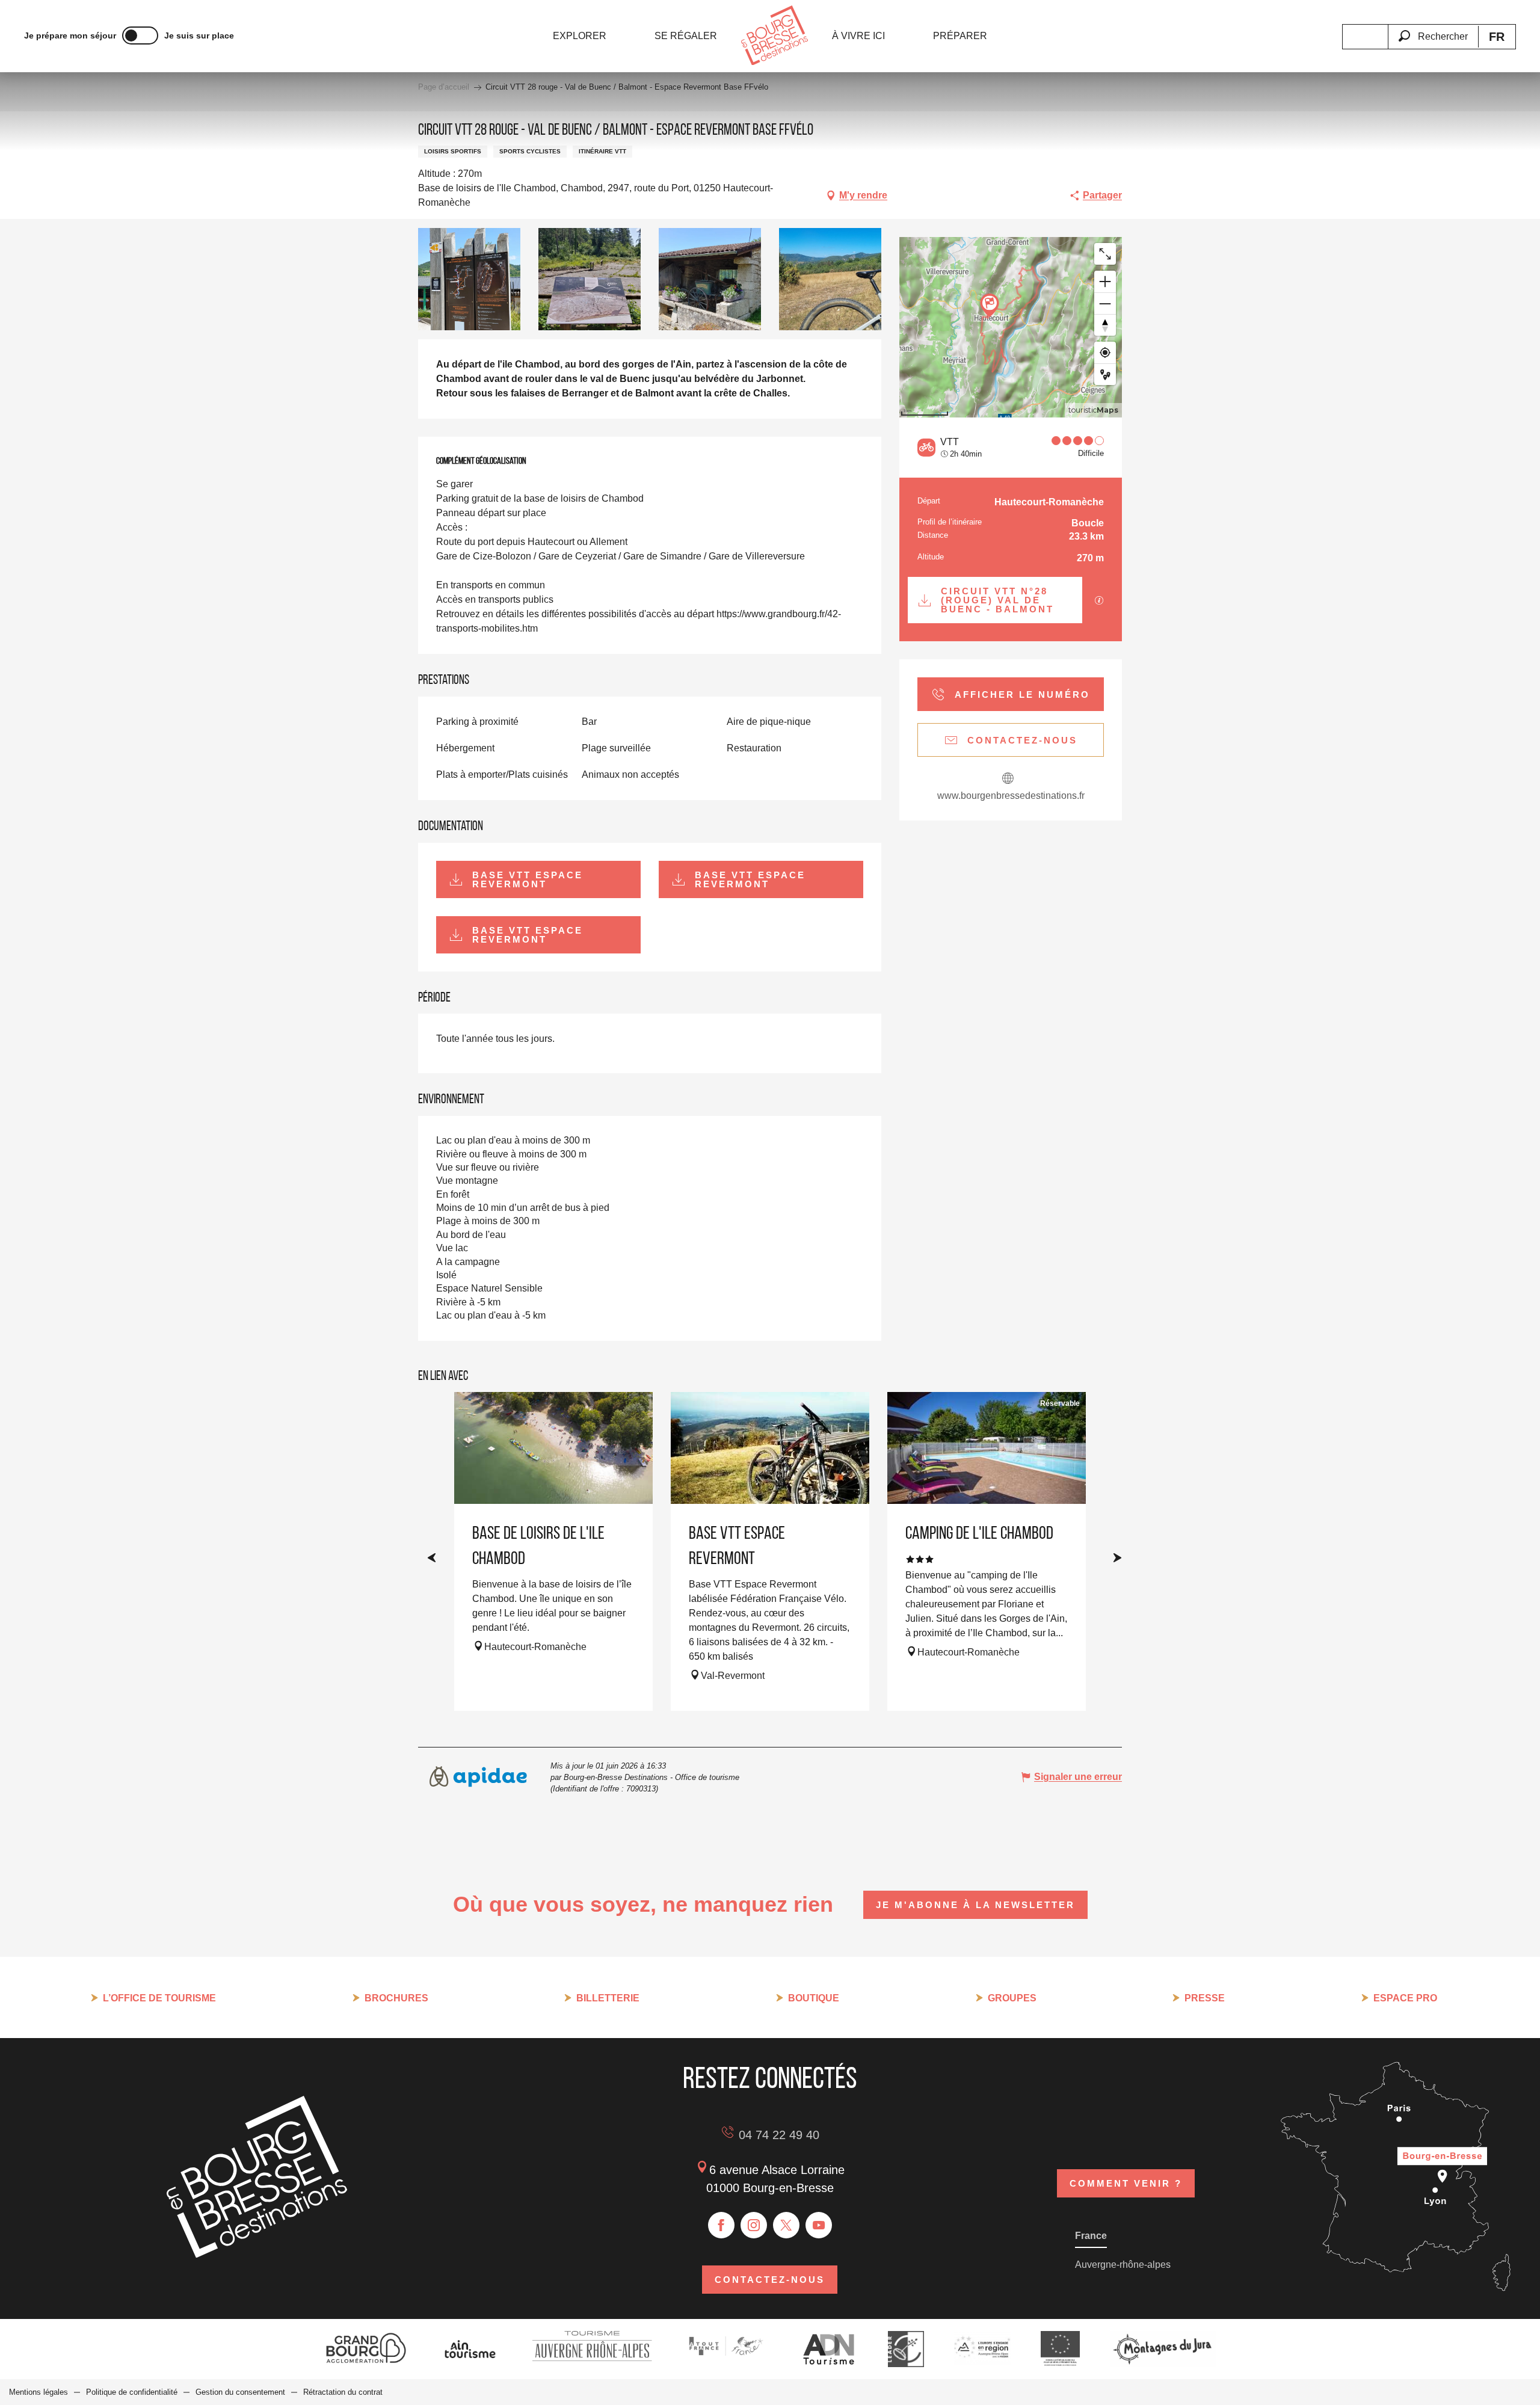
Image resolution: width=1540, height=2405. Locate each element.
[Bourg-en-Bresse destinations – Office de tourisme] (257, 2254)
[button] (1433, 29)
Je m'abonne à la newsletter (975, 1905)
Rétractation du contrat (343, 2392)
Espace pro (1405, 1998)
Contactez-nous (770, 2280)
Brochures (396, 1998)
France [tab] (1091, 2236)
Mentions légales (38, 2392)
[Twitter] (786, 2225)
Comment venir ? (1126, 2183)
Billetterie (608, 1998)
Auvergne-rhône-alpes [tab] (1123, 2265)
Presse (1205, 1998)
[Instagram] (754, 2225)
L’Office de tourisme (159, 1998)
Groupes (1012, 1998)
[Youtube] (819, 2225)
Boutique (814, 1998)
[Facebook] (721, 2225)
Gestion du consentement (240, 2392)
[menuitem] (580, 36)
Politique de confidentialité (132, 2392)
